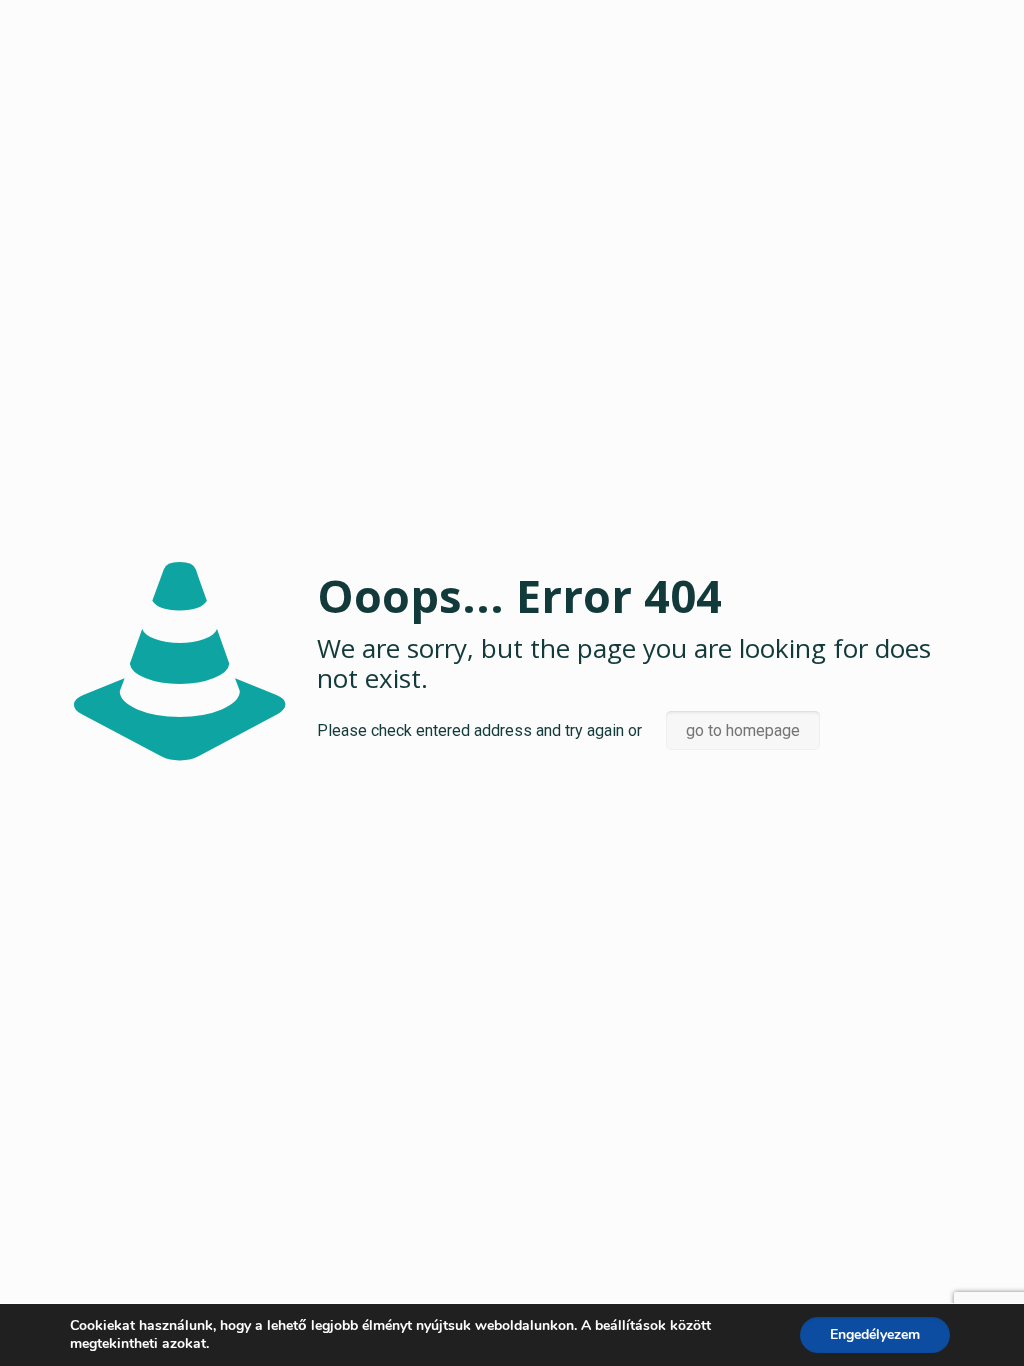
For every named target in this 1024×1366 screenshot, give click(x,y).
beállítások (630, 1326)
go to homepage (743, 730)
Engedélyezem (875, 1334)
